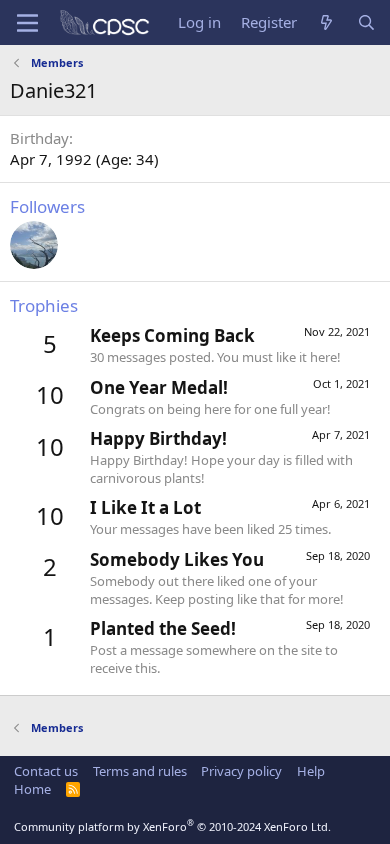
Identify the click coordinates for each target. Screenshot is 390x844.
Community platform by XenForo (172, 826)
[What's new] (326, 22)
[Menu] (27, 23)
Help (311, 771)
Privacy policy (241, 771)
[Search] (366, 22)
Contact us (46, 771)
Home (32, 789)
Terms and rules (140, 771)
